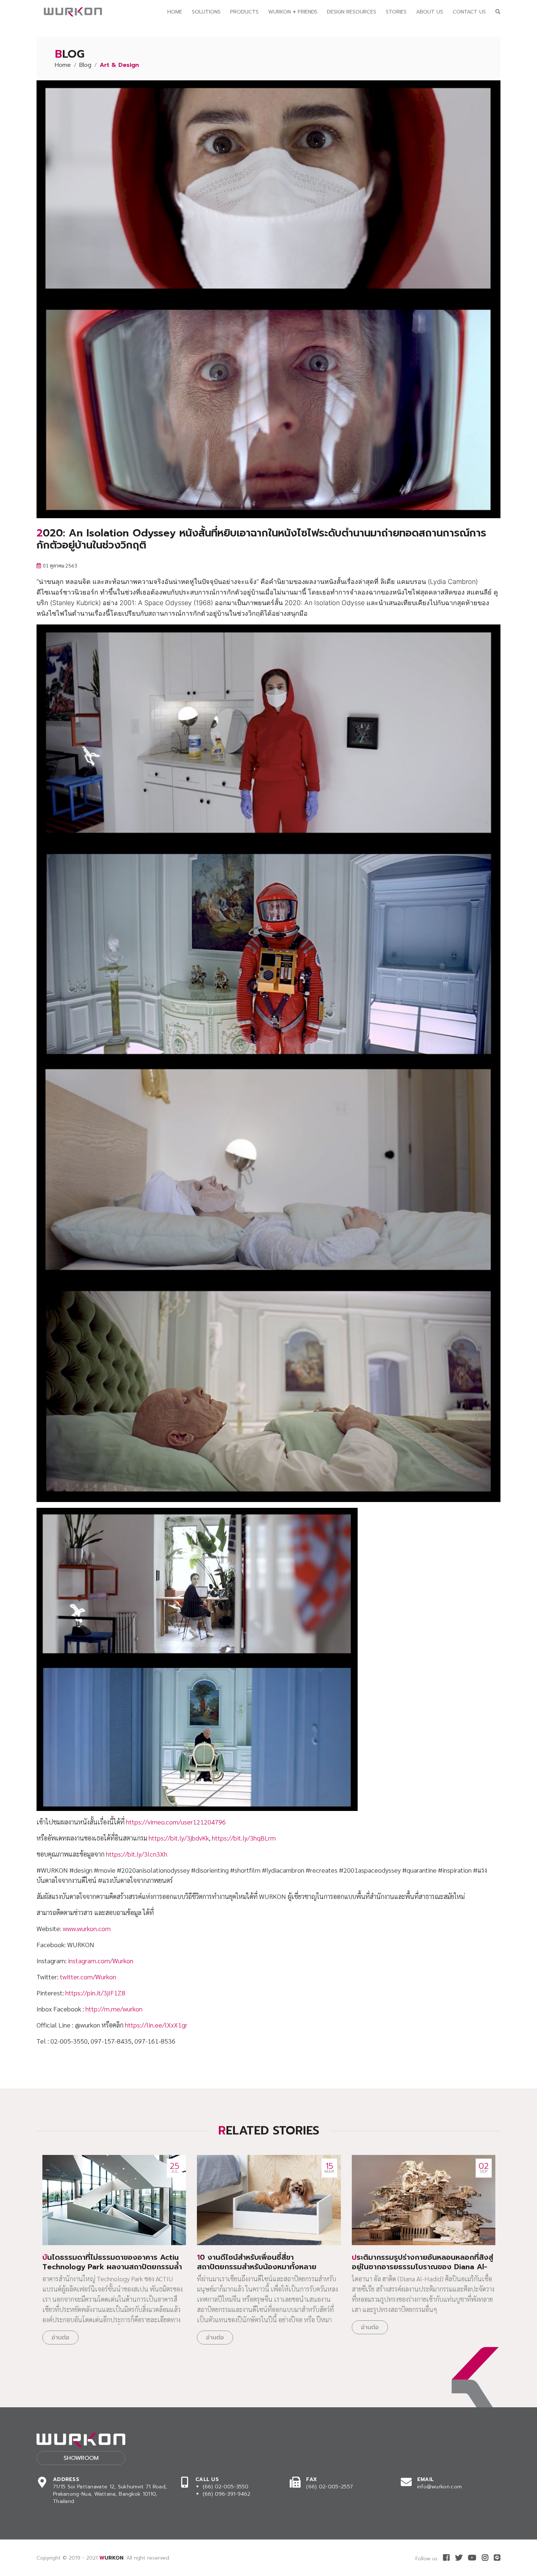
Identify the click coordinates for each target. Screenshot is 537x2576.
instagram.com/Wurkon (101, 1960)
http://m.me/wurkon (114, 2009)
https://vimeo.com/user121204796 (176, 1822)
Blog (85, 65)
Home (175, 12)
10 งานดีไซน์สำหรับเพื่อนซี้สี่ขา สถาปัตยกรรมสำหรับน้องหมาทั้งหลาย (257, 2262)
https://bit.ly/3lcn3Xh (137, 1854)
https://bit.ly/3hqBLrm (244, 1838)
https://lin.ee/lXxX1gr (156, 2025)
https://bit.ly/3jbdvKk (179, 1838)
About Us (430, 12)
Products (244, 12)
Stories (396, 12)
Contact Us (469, 12)
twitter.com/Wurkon (88, 1977)
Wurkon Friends (293, 12)
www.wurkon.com (87, 1928)
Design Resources (352, 12)
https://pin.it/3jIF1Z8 (95, 1993)
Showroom (81, 2458)
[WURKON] (73, 12)
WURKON (111, 2558)
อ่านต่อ (60, 2338)
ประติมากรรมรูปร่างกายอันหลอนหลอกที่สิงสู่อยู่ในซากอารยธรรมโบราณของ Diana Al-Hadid (422, 2267)
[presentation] (475, 2393)
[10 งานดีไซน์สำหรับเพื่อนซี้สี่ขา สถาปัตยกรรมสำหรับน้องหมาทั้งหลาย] (269, 2200)
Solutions (206, 12)
